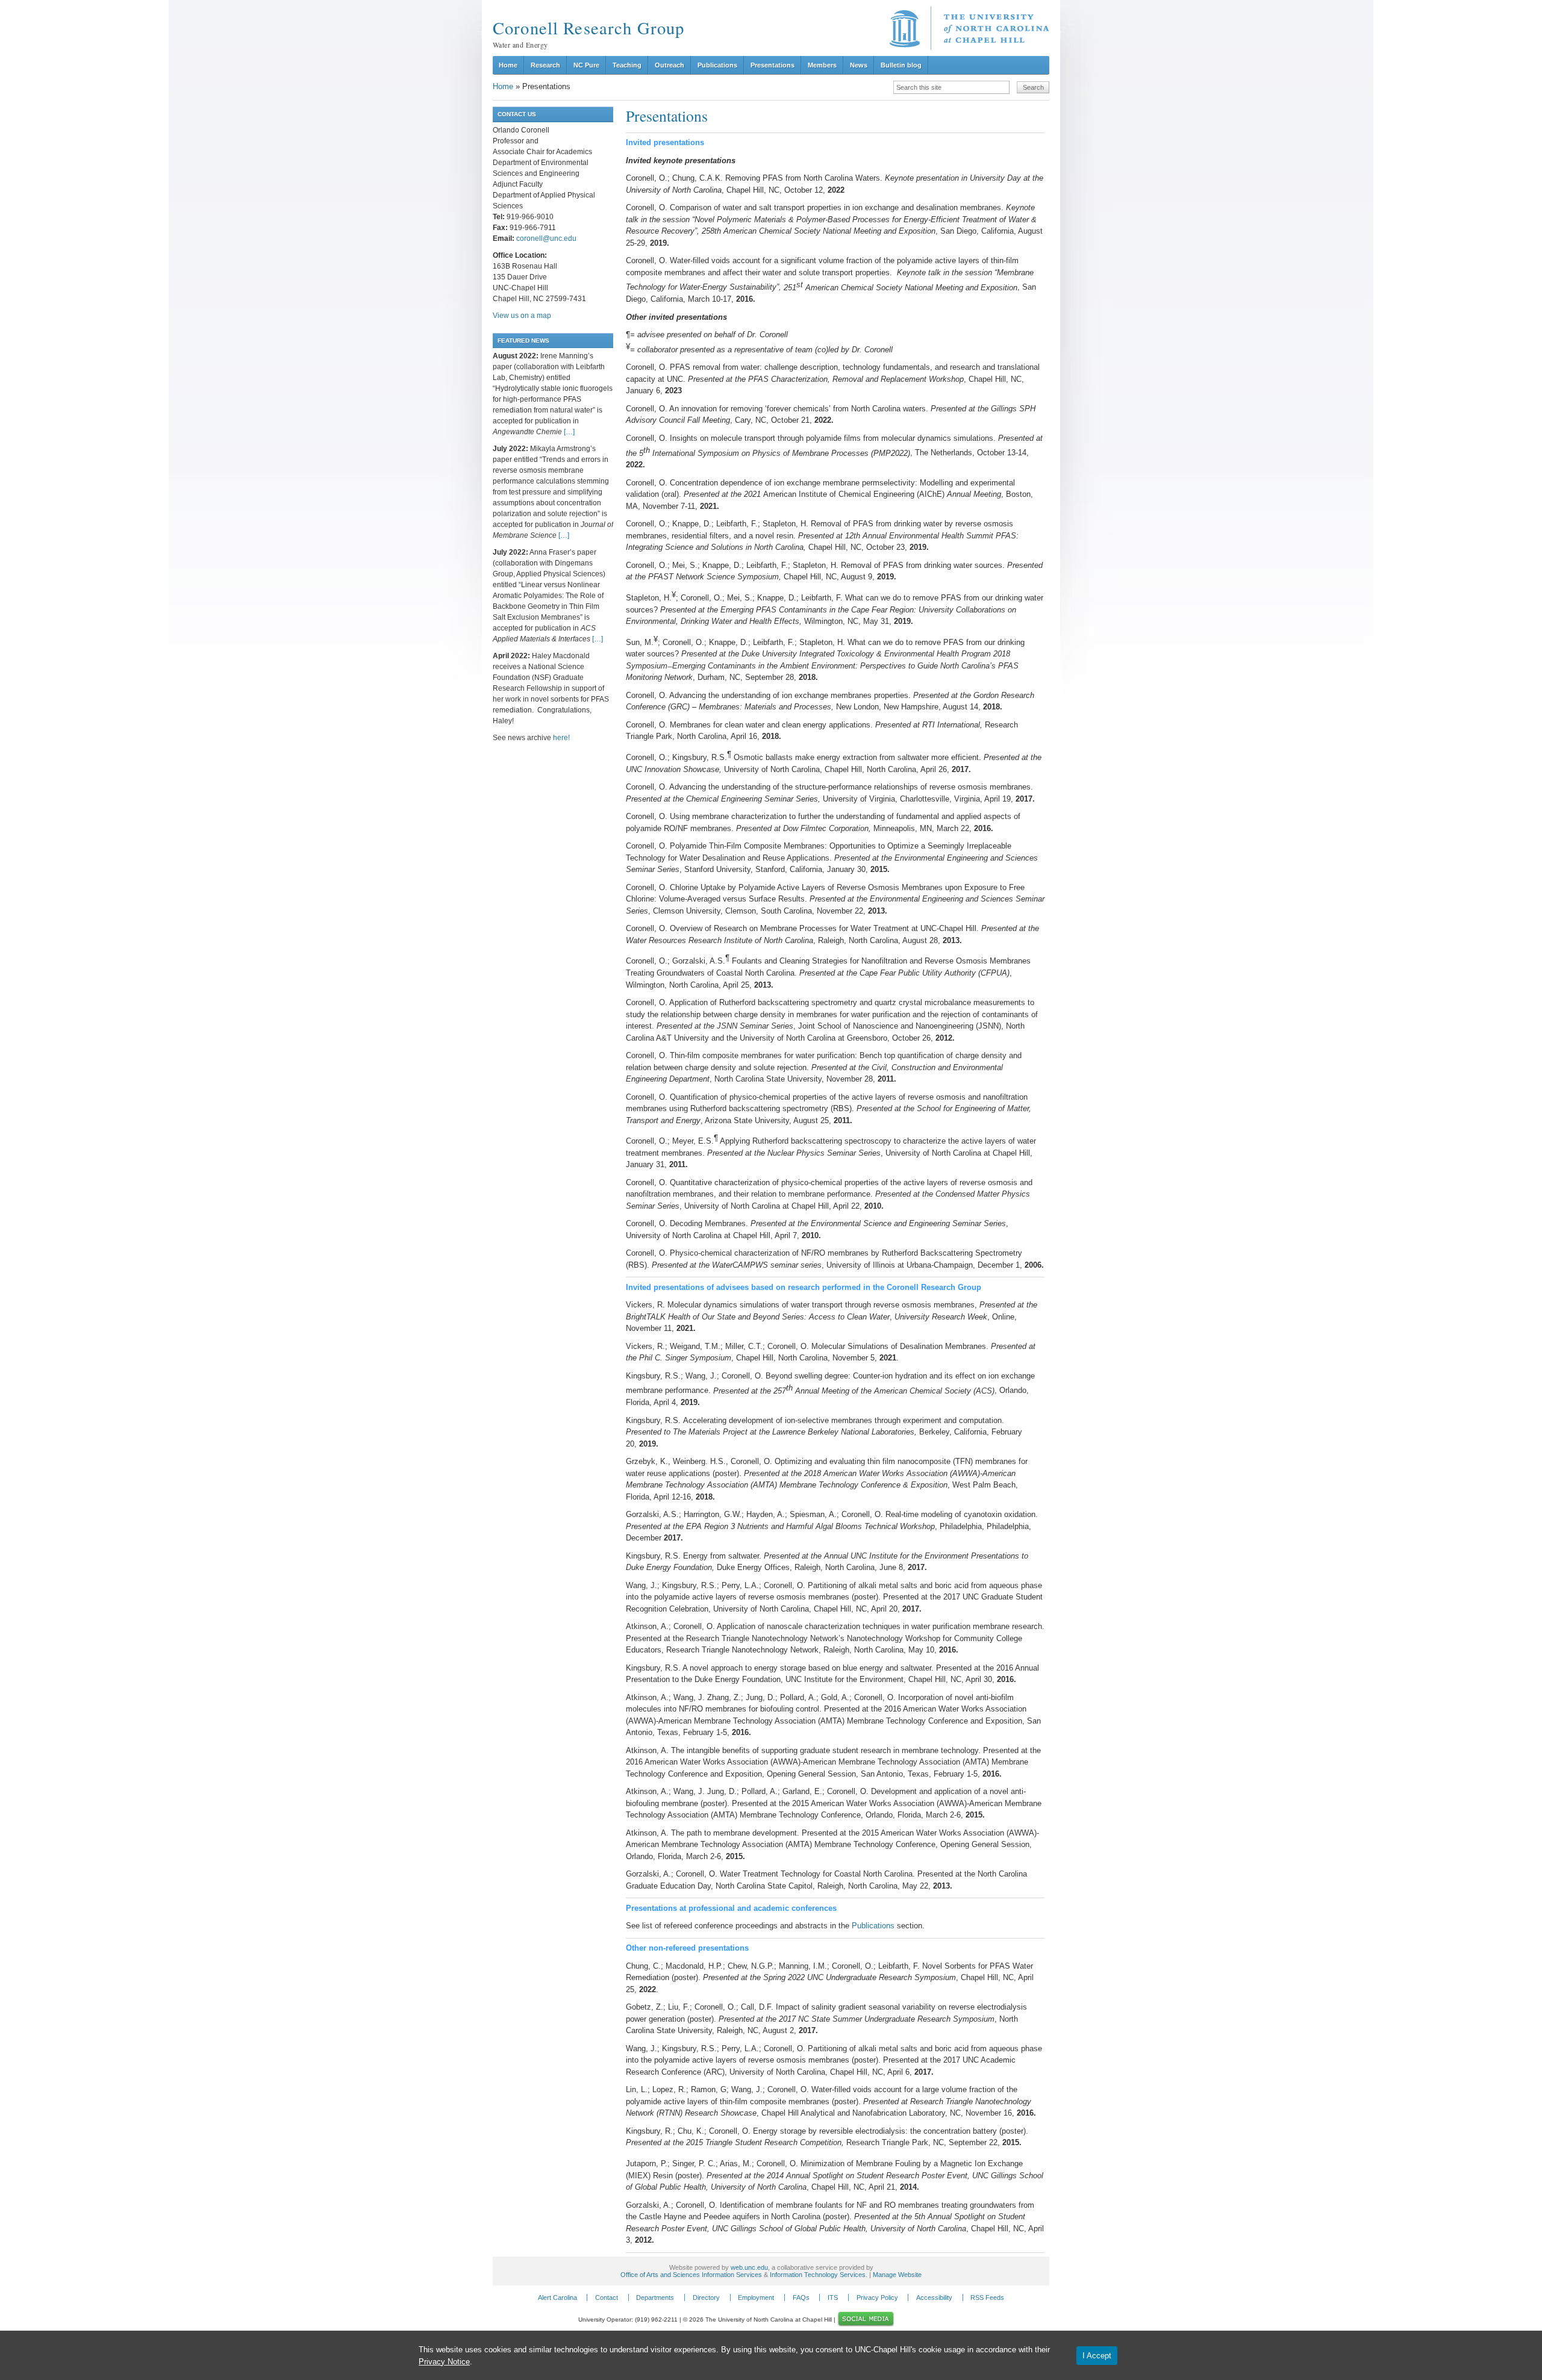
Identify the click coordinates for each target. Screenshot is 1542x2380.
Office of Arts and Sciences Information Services (691, 2275)
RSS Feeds (987, 2297)
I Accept (1097, 2356)
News (859, 65)
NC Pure (586, 65)
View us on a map (522, 316)
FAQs (801, 2297)
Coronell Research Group (588, 28)
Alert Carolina (557, 2297)
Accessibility (934, 2297)
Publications (717, 65)
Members (822, 65)
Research (545, 65)
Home (508, 65)
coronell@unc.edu (546, 238)
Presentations (773, 65)
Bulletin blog (901, 65)
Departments (655, 2297)
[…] (569, 432)
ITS (833, 2297)
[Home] (969, 28)
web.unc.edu (749, 2267)
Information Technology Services (818, 2275)
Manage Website (897, 2275)
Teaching (627, 65)
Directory (706, 2297)
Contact (607, 2297)
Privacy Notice (444, 2362)
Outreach (670, 65)
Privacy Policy (877, 2297)
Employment (756, 2297)
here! (561, 738)
